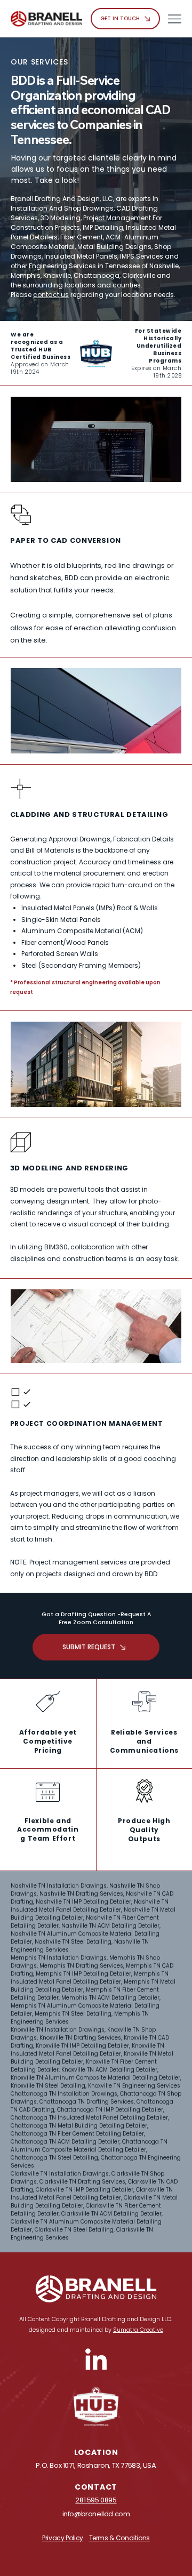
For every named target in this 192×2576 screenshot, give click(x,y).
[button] (96, 354)
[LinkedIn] (96, 2361)
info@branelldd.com (96, 2514)
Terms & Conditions (120, 2538)
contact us (51, 295)
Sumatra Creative (138, 2330)
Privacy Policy (63, 2538)
